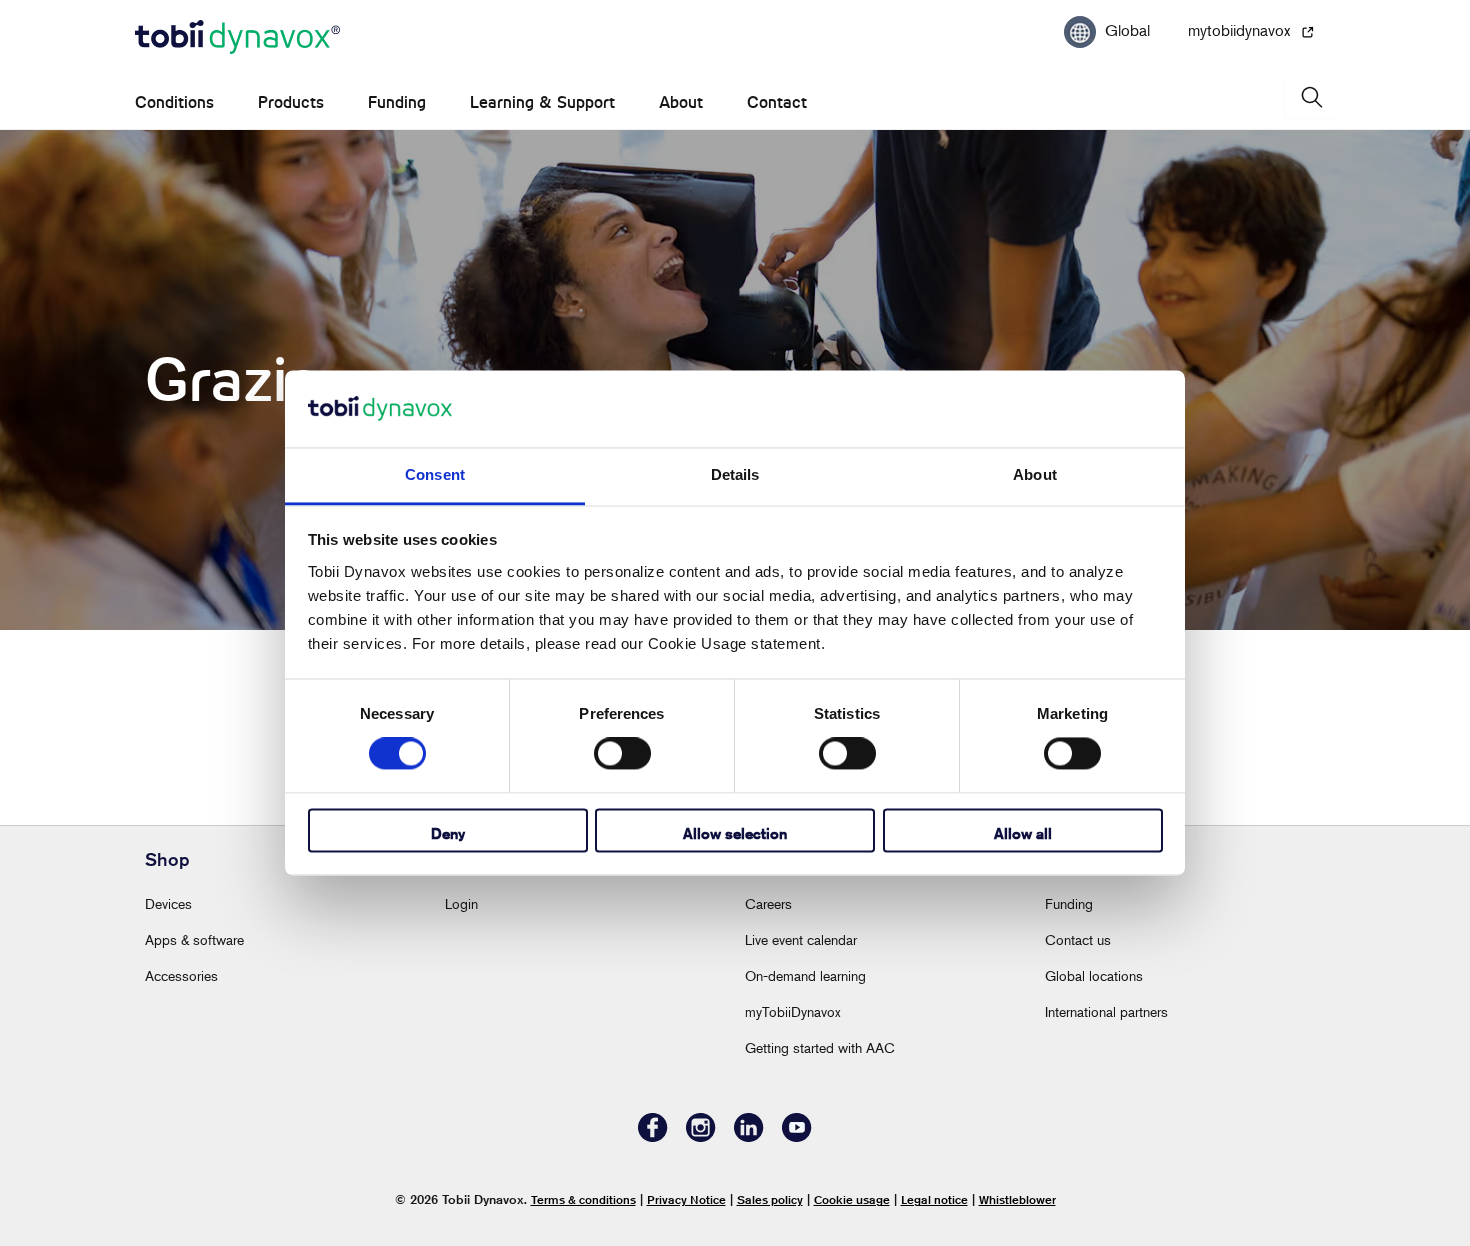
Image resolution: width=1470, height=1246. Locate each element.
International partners (1106, 1011)
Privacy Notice (686, 1199)
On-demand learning (805, 975)
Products (291, 102)
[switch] (622, 754)
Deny (448, 833)
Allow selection (735, 833)
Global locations (1094, 975)
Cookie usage (852, 1199)
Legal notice (934, 1199)
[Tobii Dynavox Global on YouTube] (797, 1136)
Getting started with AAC (820, 1047)
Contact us (1078, 939)
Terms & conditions (583, 1199)
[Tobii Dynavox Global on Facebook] (653, 1136)
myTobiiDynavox (793, 1011)
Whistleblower (1017, 1199)
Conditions (174, 102)
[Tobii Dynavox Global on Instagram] (701, 1136)
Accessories (181, 975)
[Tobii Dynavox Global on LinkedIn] (749, 1136)
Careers (768, 903)
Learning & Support (542, 102)
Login (461, 903)
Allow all (1023, 833)
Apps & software (194, 939)
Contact (777, 102)
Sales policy (770, 1199)
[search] (1310, 97)
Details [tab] (735, 474)
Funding (397, 102)
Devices (168, 903)
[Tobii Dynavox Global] (237, 38)
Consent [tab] (435, 474)
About (681, 102)
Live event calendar (801, 939)
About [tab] (1035, 474)
